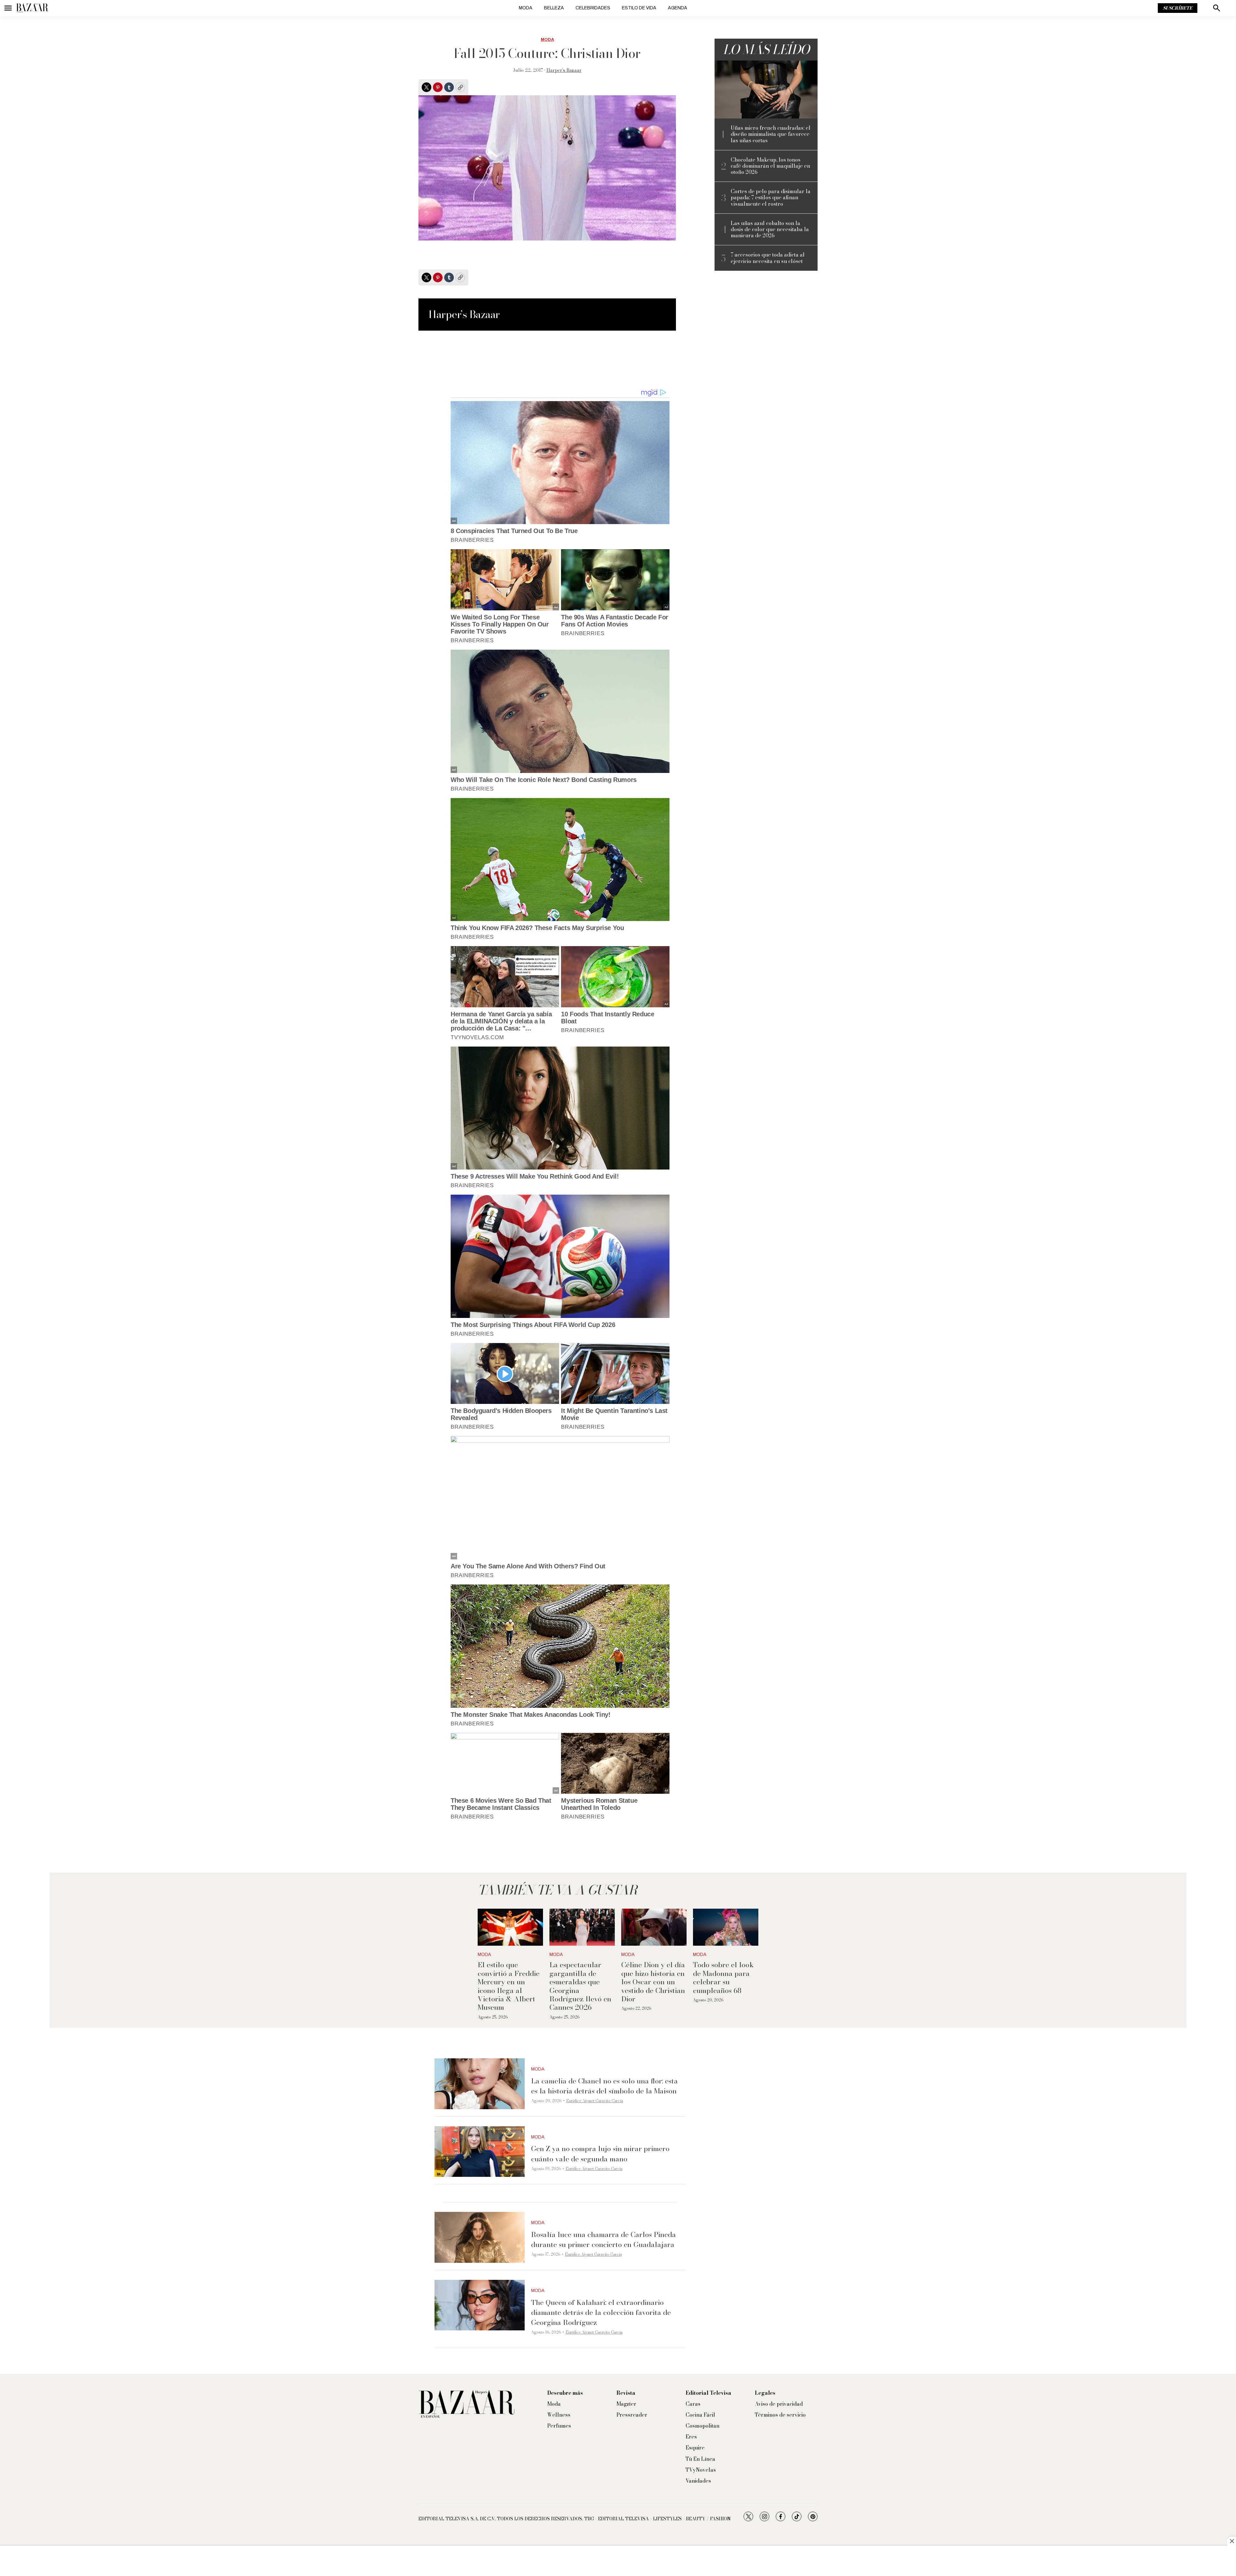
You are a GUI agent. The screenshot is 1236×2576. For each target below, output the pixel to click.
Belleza (554, 8)
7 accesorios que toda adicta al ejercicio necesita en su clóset (768, 258)
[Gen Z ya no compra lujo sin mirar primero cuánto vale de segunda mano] (480, 2152)
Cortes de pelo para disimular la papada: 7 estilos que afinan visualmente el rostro (771, 198)
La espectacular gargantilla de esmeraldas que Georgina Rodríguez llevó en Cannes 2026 (580, 1986)
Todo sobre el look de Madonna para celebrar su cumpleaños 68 (723, 1977)
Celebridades (593, 8)
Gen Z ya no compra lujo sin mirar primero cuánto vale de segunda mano (600, 2153)
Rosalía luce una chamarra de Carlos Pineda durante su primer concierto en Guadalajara (604, 2239)
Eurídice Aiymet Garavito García (595, 2101)
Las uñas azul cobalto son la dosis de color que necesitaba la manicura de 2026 (770, 230)
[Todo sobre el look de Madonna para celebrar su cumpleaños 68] (726, 1927)
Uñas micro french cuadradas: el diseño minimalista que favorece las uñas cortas (771, 134)
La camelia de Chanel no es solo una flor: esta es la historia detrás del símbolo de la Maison (604, 2086)
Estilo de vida (639, 8)
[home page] (32, 8)
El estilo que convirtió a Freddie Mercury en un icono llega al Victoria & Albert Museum (509, 1986)
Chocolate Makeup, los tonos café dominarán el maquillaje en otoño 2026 (770, 166)
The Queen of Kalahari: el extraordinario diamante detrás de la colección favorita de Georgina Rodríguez (601, 2312)
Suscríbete (1178, 8)
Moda (526, 8)
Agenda (678, 8)
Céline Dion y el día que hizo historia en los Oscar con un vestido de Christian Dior (653, 1982)
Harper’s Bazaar (564, 70)
